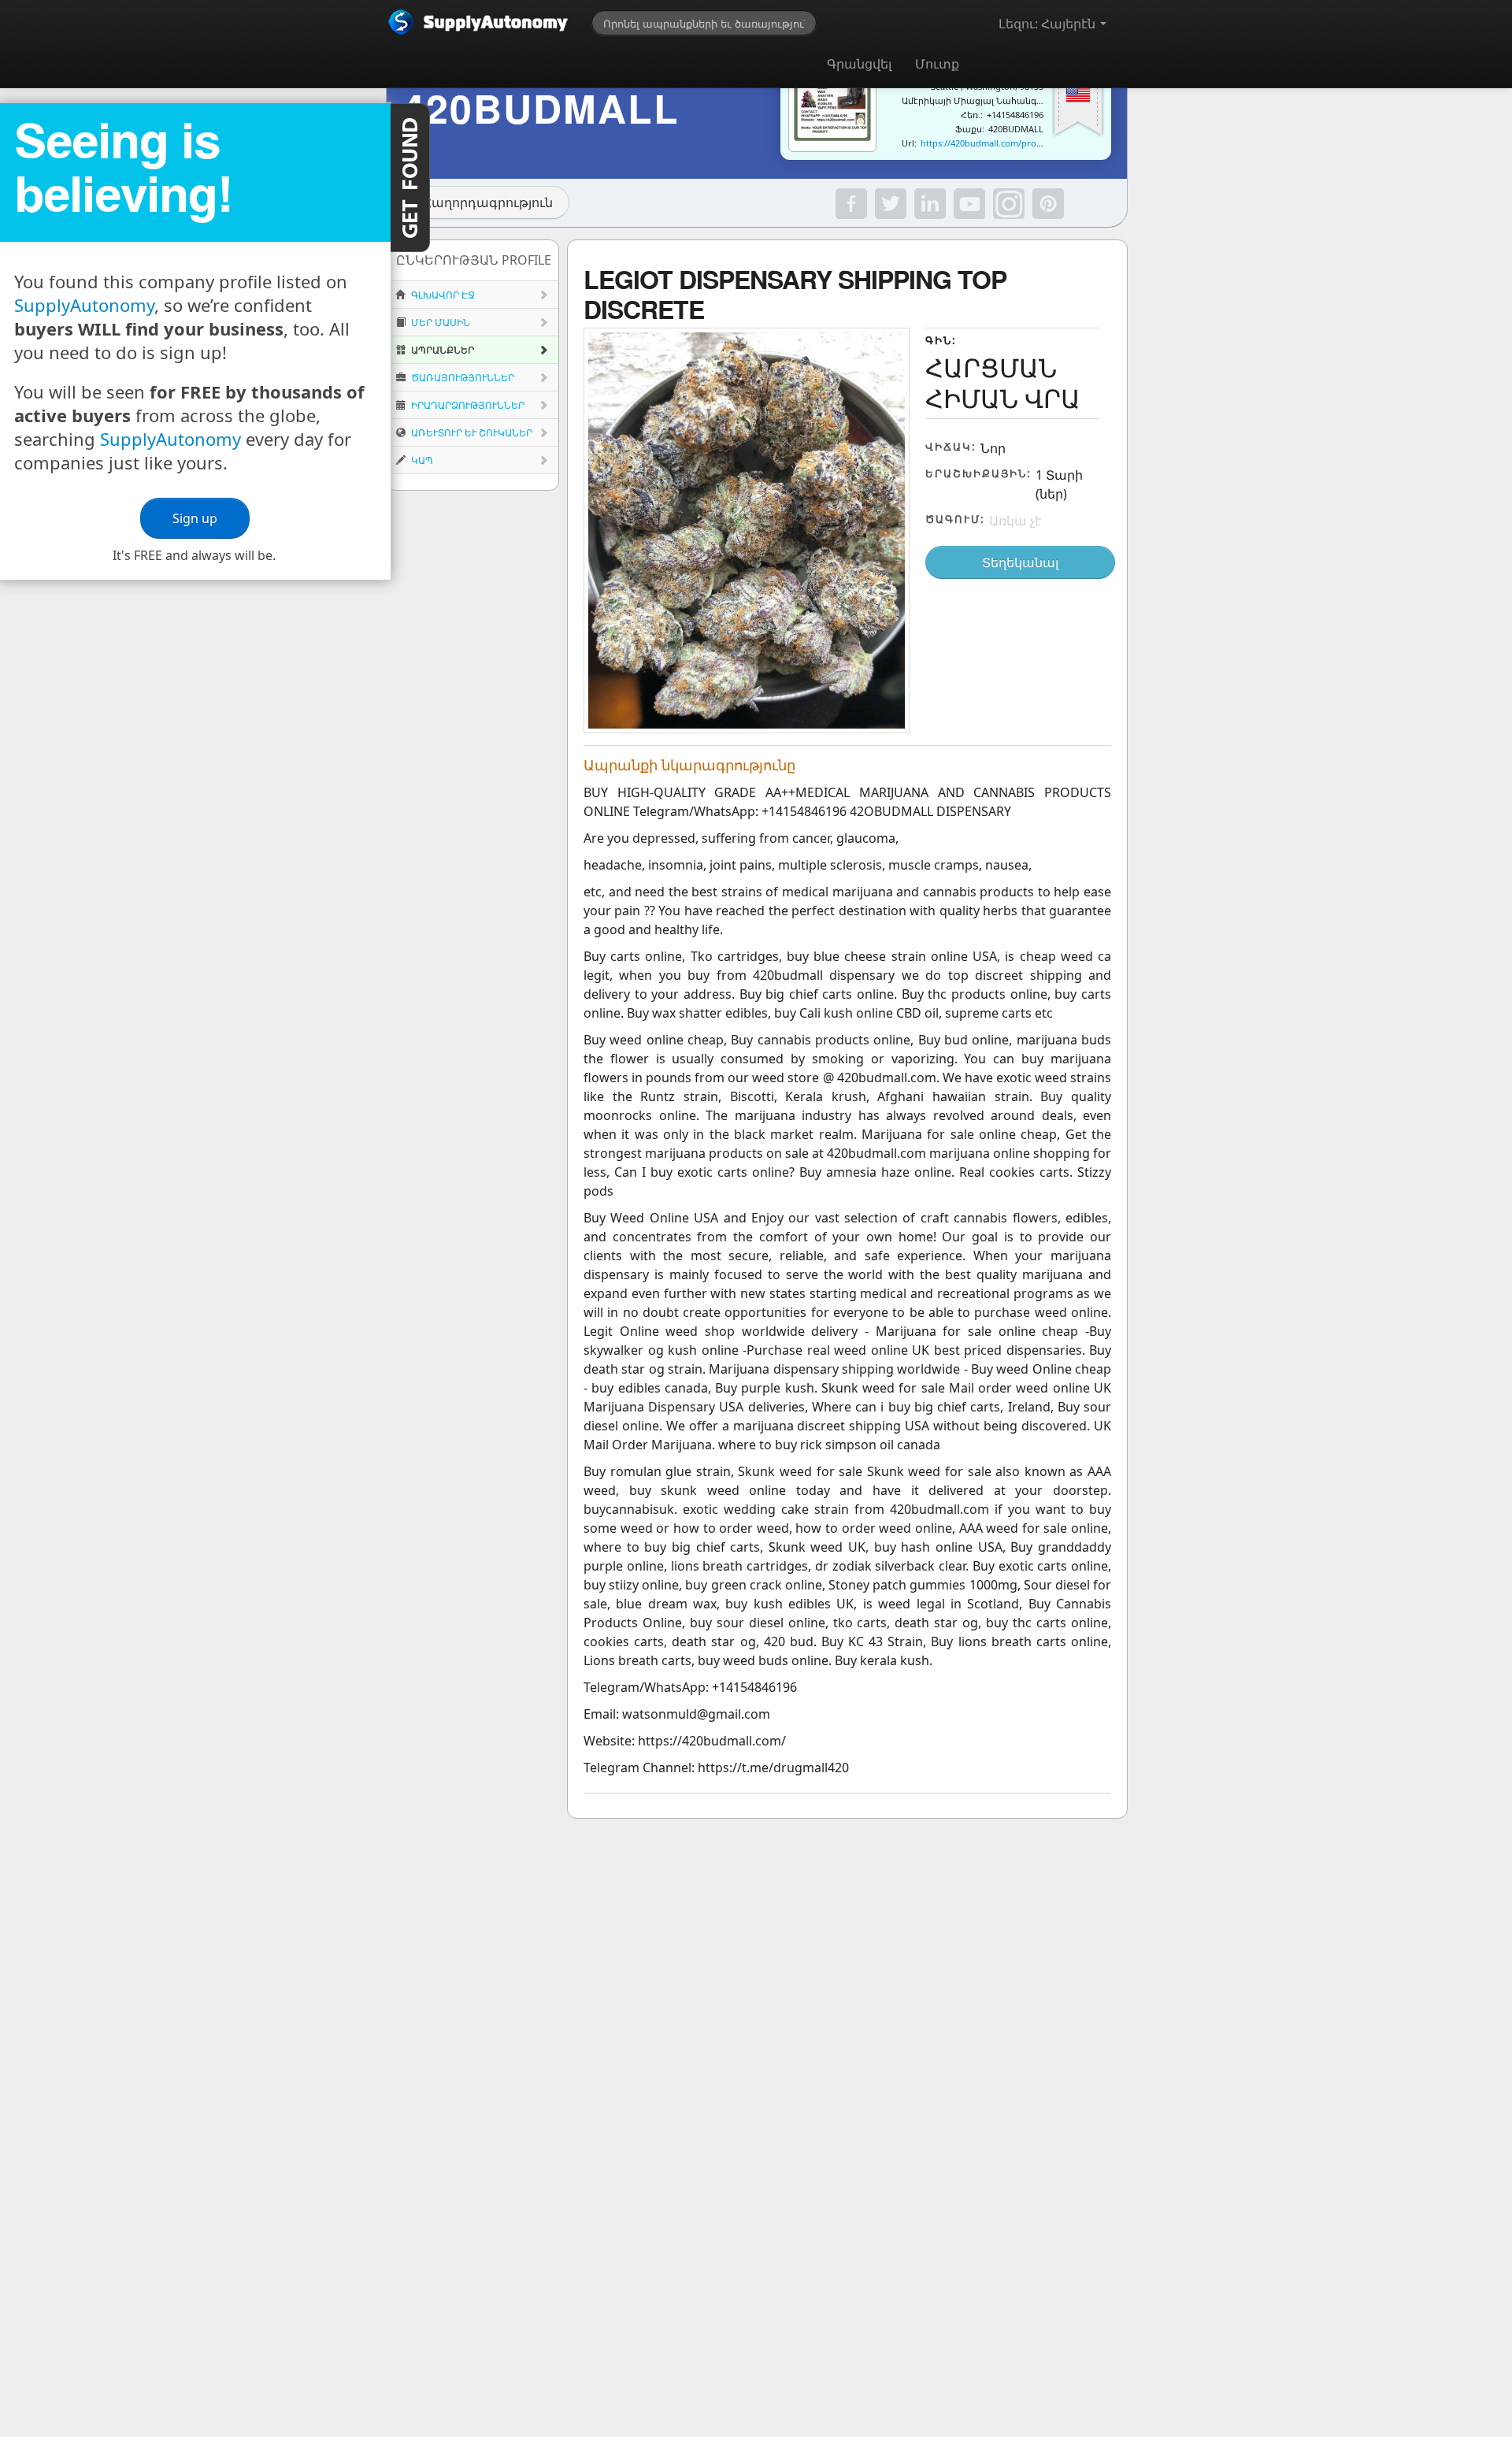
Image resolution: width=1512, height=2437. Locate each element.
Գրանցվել (859, 64)
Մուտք (937, 64)
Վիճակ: (951, 447)
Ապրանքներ (441, 350)
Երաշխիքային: (978, 473)
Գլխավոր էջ (442, 295)
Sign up (195, 518)
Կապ (421, 460)
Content (410, 178)
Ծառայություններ (461, 378)
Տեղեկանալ (1020, 562)
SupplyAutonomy (84, 305)
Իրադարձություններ (467, 405)
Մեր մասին (439, 323)
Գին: (941, 340)
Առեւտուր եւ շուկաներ (471, 433)
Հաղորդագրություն (488, 202)
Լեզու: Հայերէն (1049, 24)
